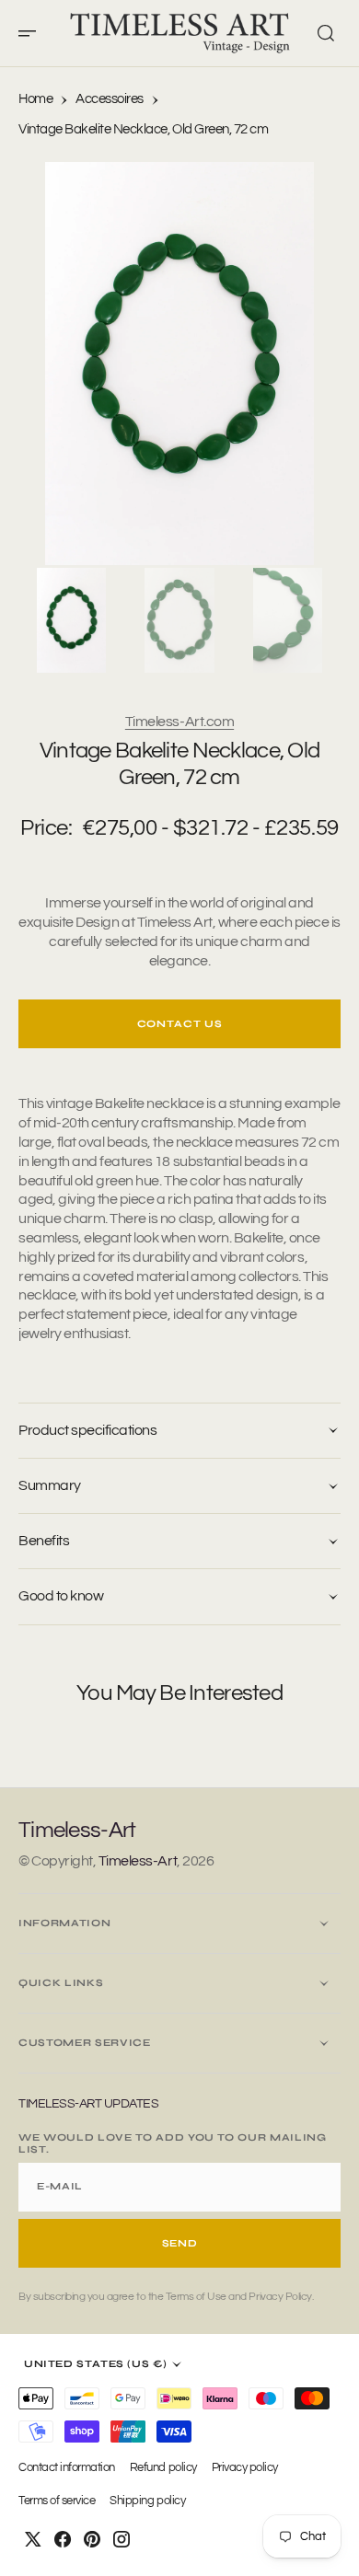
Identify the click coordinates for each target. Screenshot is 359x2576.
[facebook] (63, 2539)
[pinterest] (92, 2539)
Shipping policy (147, 2501)
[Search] (326, 33)
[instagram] (122, 2539)
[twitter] (33, 2539)
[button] (33, 33)
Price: (46, 828)
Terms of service (57, 2501)
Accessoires (110, 99)
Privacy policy (245, 2468)
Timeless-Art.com (179, 722)
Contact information (67, 2468)
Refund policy (163, 2468)
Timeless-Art (138, 1861)
